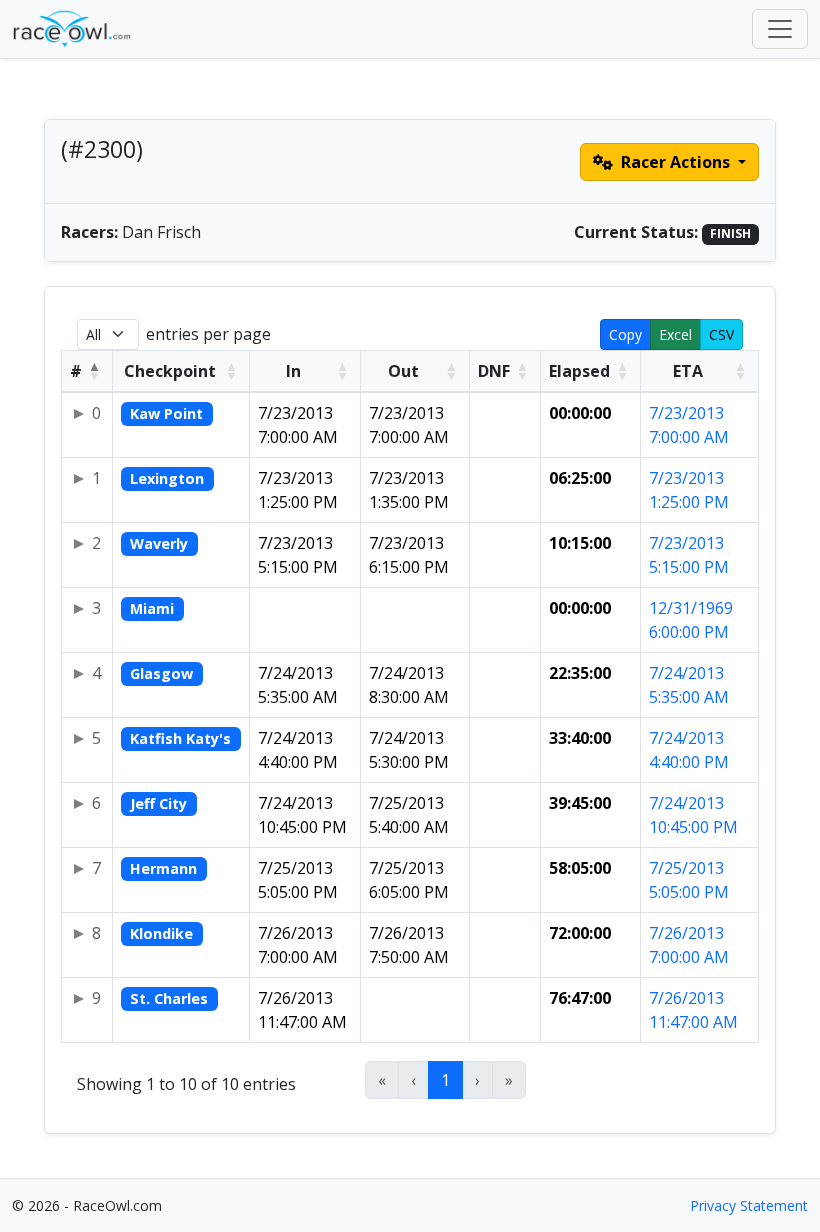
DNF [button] (494, 371)
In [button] (293, 371)
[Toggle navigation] (780, 29)
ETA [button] (688, 371)
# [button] (76, 371)
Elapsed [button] (579, 371)
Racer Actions (675, 162)
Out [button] (403, 371)
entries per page (208, 334)
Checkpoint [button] (170, 371)
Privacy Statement (749, 1205)
